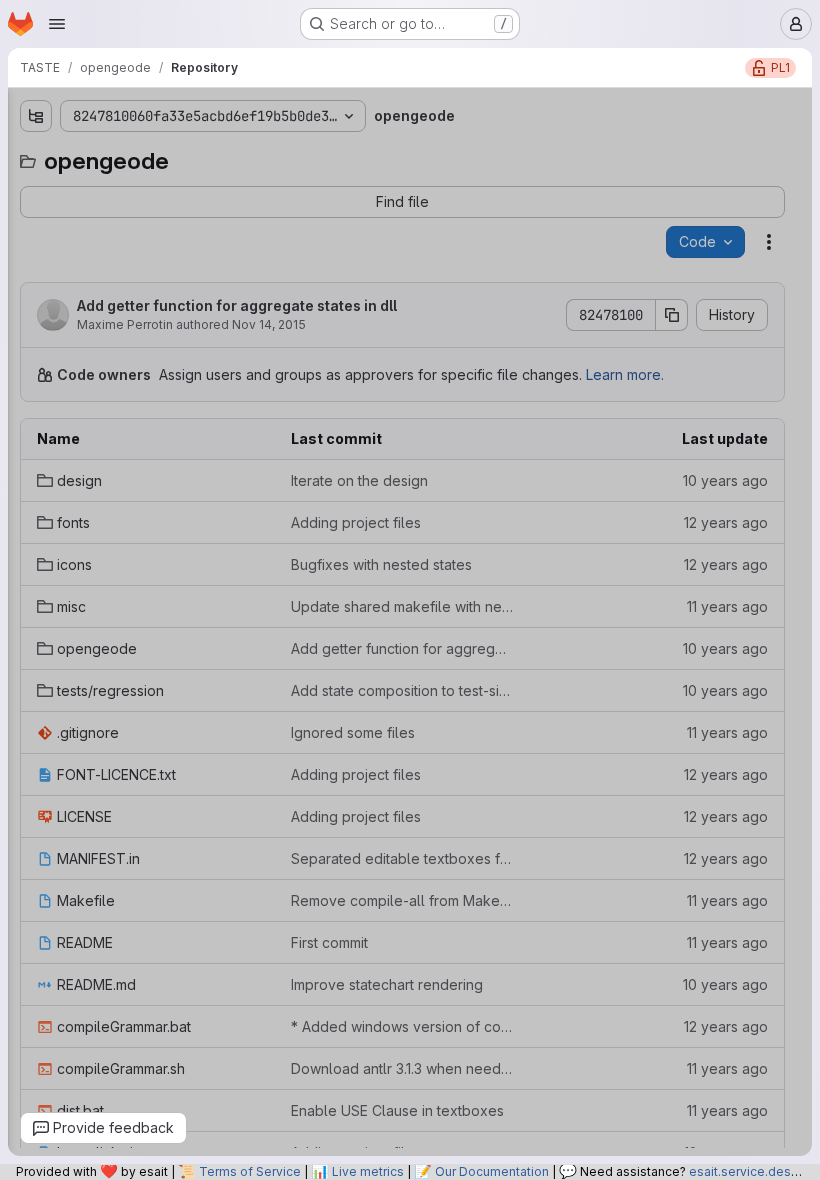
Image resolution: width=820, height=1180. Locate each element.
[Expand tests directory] (31, 351)
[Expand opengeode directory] (31, 319)
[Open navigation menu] (57, 24)
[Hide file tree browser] (31, 116)
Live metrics (368, 1171)
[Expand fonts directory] (31, 223)
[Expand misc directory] (31, 287)
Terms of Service (250, 1171)
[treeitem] (161, 191)
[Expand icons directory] (31, 255)
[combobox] (159, 155)
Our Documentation (492, 1171)
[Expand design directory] (31, 191)
